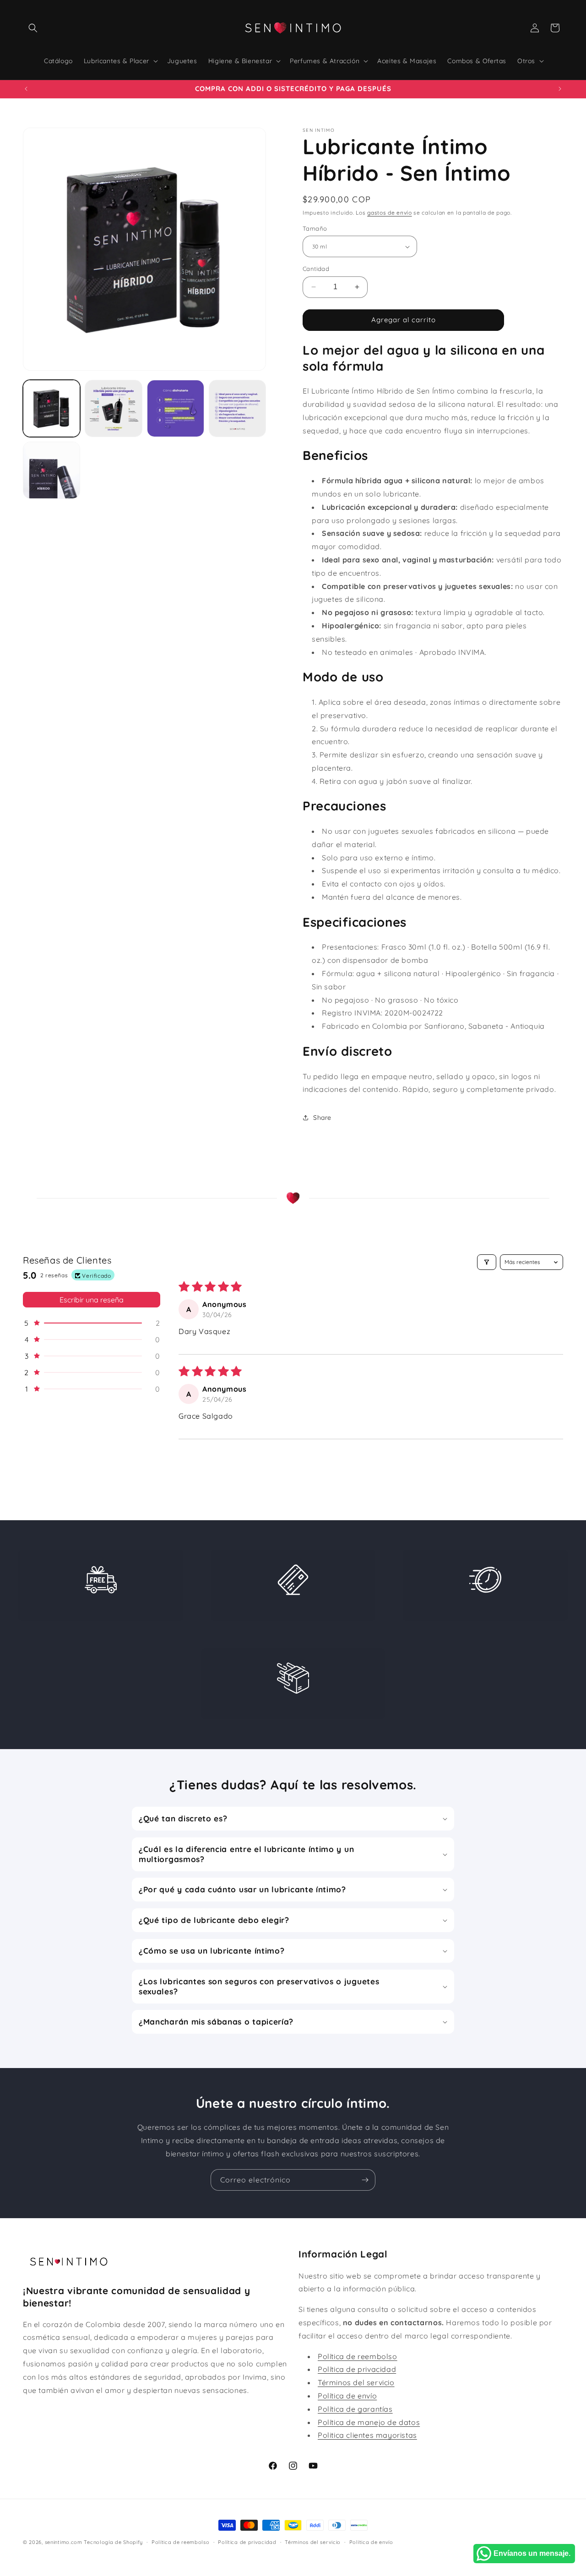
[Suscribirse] (365, 2180)
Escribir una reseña (92, 1300)
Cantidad (316, 269)
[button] (33, 28)
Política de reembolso (358, 2356)
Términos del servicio (356, 2382)
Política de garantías (355, 2409)
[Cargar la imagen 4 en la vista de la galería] (176, 408)
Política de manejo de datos (369, 2422)
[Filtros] (487, 1262)
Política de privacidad (357, 2369)
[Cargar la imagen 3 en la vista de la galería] (113, 408)
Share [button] (322, 1118)
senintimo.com (64, 2542)
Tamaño (315, 228)
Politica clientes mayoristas (367, 2435)
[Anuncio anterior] (26, 89)
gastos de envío (390, 213)
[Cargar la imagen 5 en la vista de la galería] (237, 408)
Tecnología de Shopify (113, 2542)
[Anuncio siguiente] (560, 89)
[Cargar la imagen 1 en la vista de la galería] (52, 408)
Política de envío (347, 2395)
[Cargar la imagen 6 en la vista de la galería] (52, 470)
